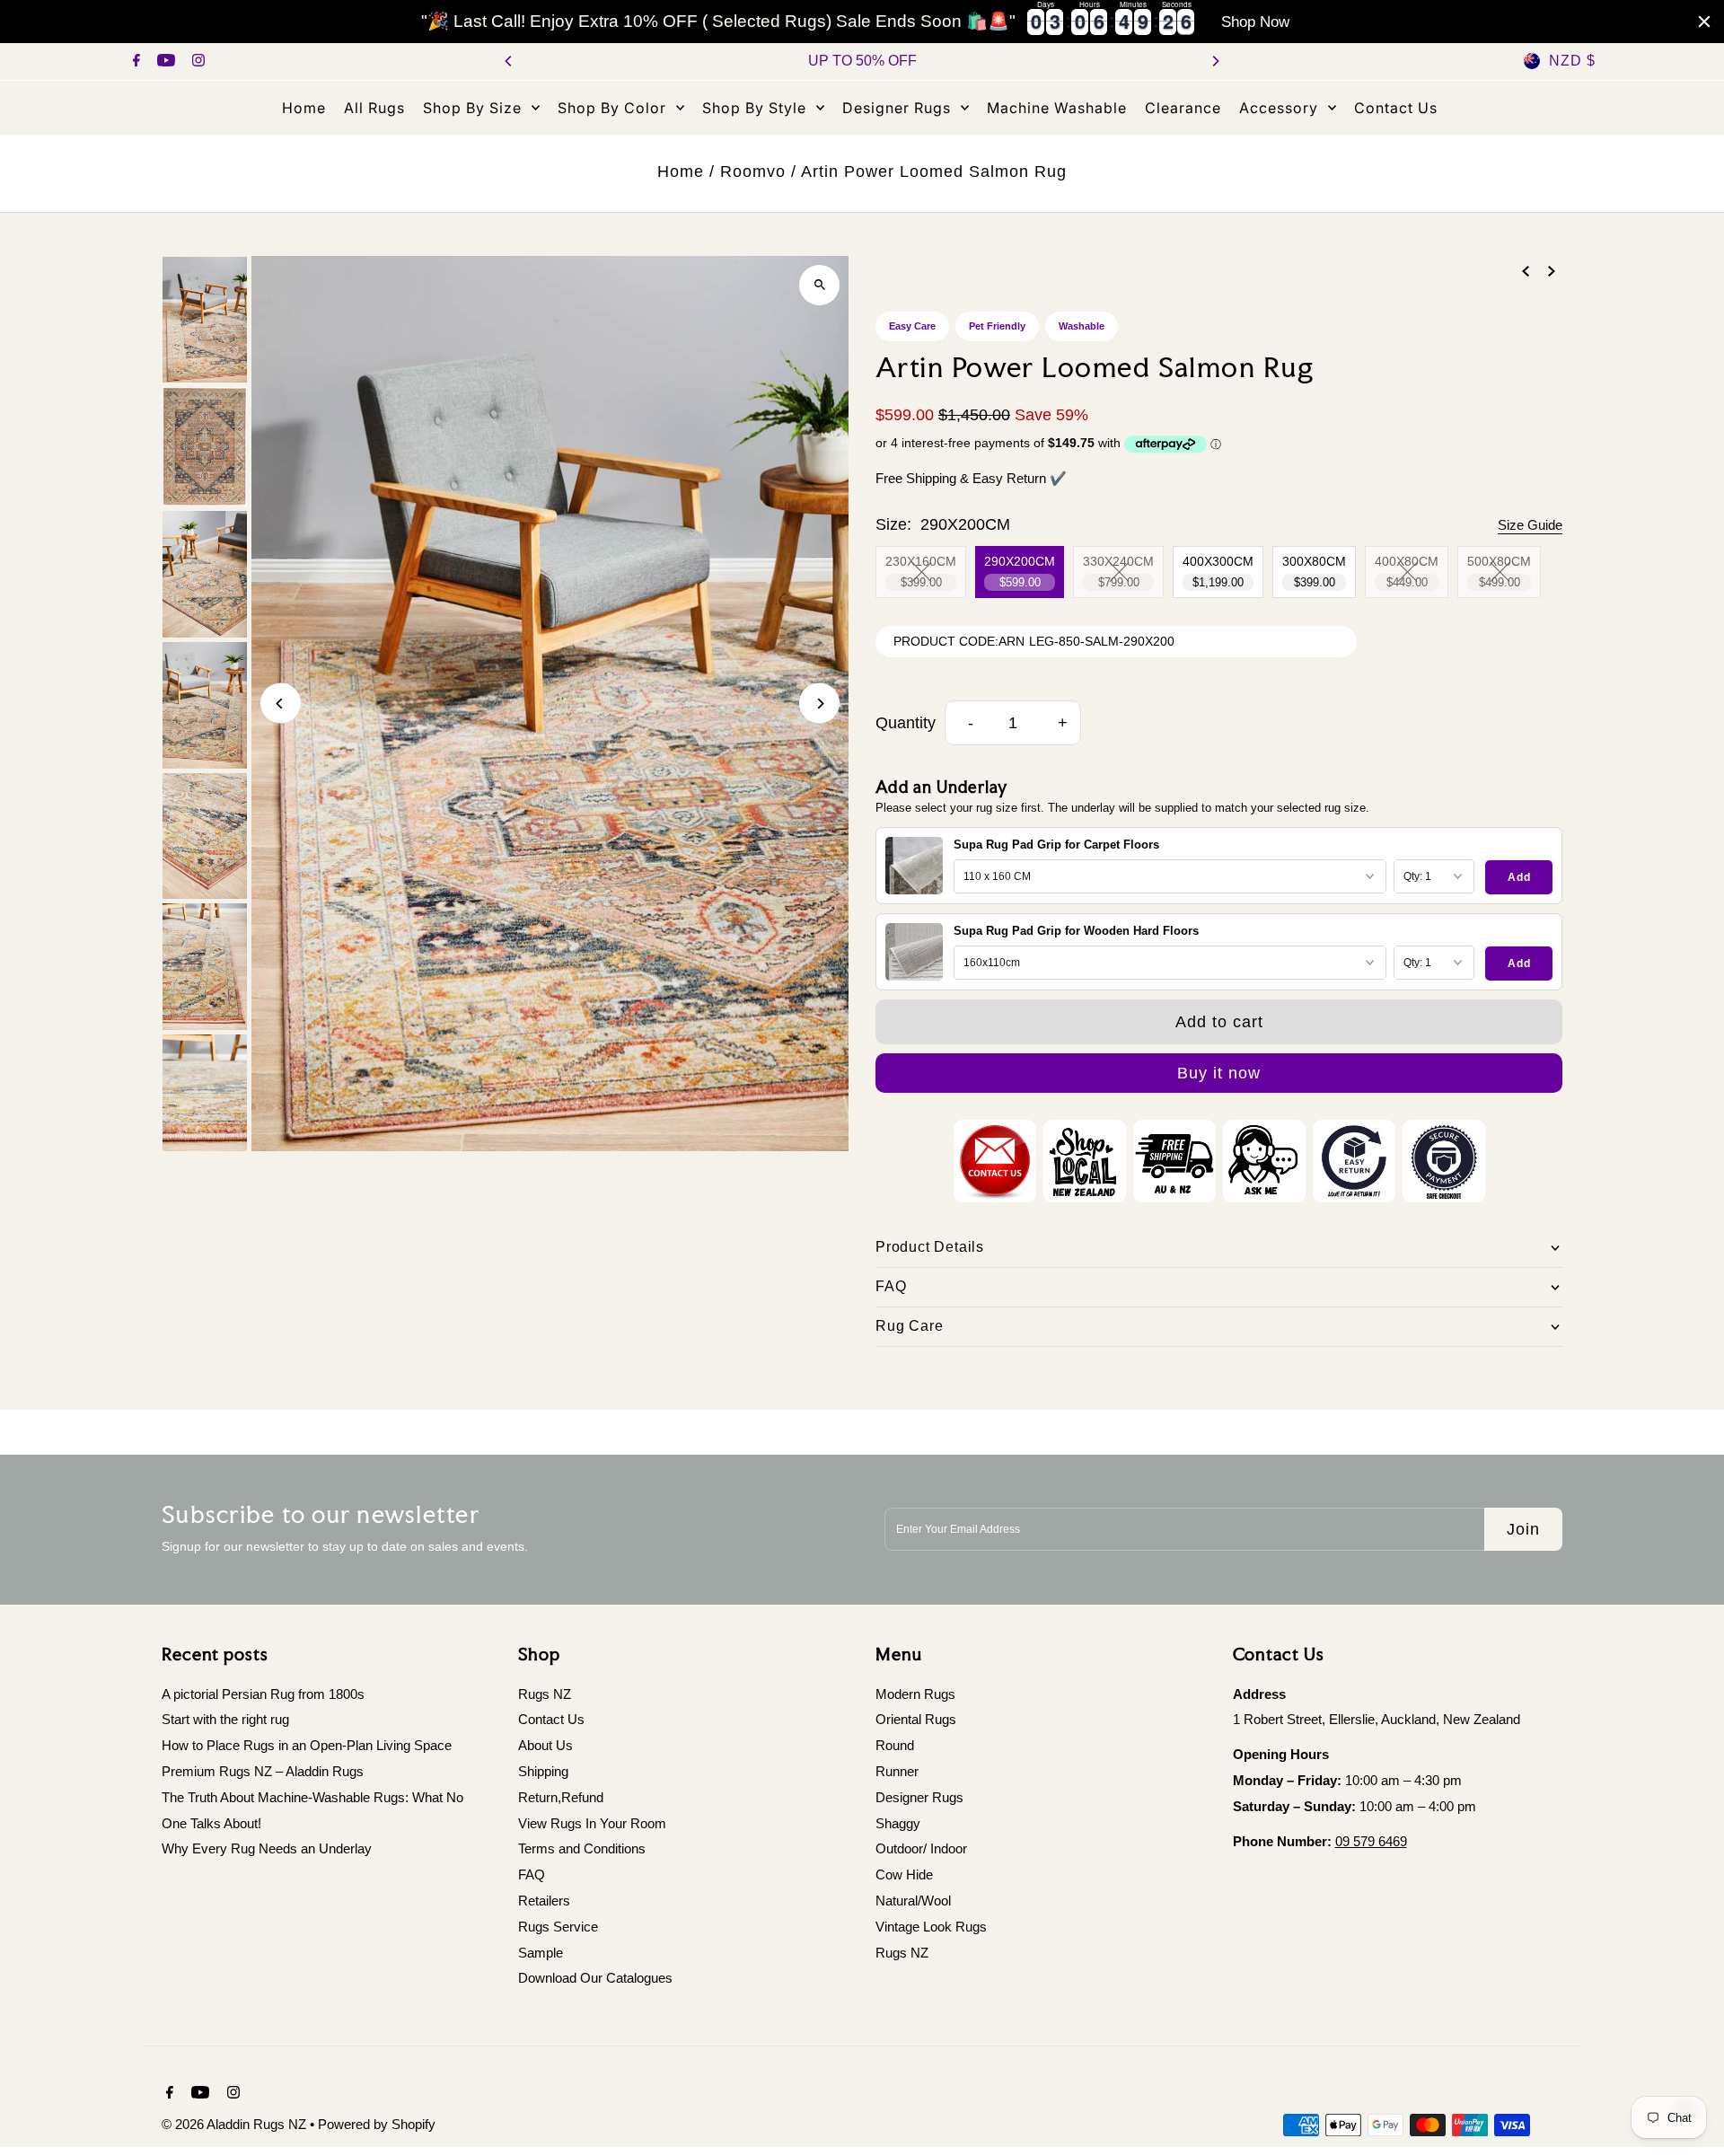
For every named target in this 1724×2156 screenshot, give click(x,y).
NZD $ (1572, 61)
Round (895, 1745)
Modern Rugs (915, 1694)
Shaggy (898, 1823)
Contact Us (551, 1719)
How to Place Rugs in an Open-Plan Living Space (307, 1745)
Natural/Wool (913, 1901)
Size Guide (1530, 525)
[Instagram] (196, 62)
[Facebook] (134, 62)
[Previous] (509, 61)
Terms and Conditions (582, 1848)
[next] (1552, 271)
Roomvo (753, 172)
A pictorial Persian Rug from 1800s (263, 1694)
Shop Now (1255, 22)
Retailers (544, 1901)
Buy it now (1219, 1073)
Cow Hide (904, 1874)
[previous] (1526, 271)
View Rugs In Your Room (592, 1823)
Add (1519, 877)
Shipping (543, 1771)
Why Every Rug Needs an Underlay (267, 1848)
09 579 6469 (1371, 1841)
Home (681, 172)
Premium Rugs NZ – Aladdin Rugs (263, 1771)
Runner (897, 1771)
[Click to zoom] (819, 285)
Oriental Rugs (916, 1719)
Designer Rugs (919, 1797)
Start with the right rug (225, 1719)
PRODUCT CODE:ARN (959, 641)
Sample (541, 1953)
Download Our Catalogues (595, 1978)
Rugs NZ (545, 1694)
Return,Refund (561, 1797)
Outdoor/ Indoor (921, 1848)
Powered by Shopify (377, 2124)
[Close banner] (1704, 22)
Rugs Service (558, 1927)
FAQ (532, 1874)
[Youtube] (164, 62)
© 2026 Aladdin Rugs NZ (236, 2124)
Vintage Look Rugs (931, 1927)
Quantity (906, 723)
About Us (545, 1745)
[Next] (1215, 61)
